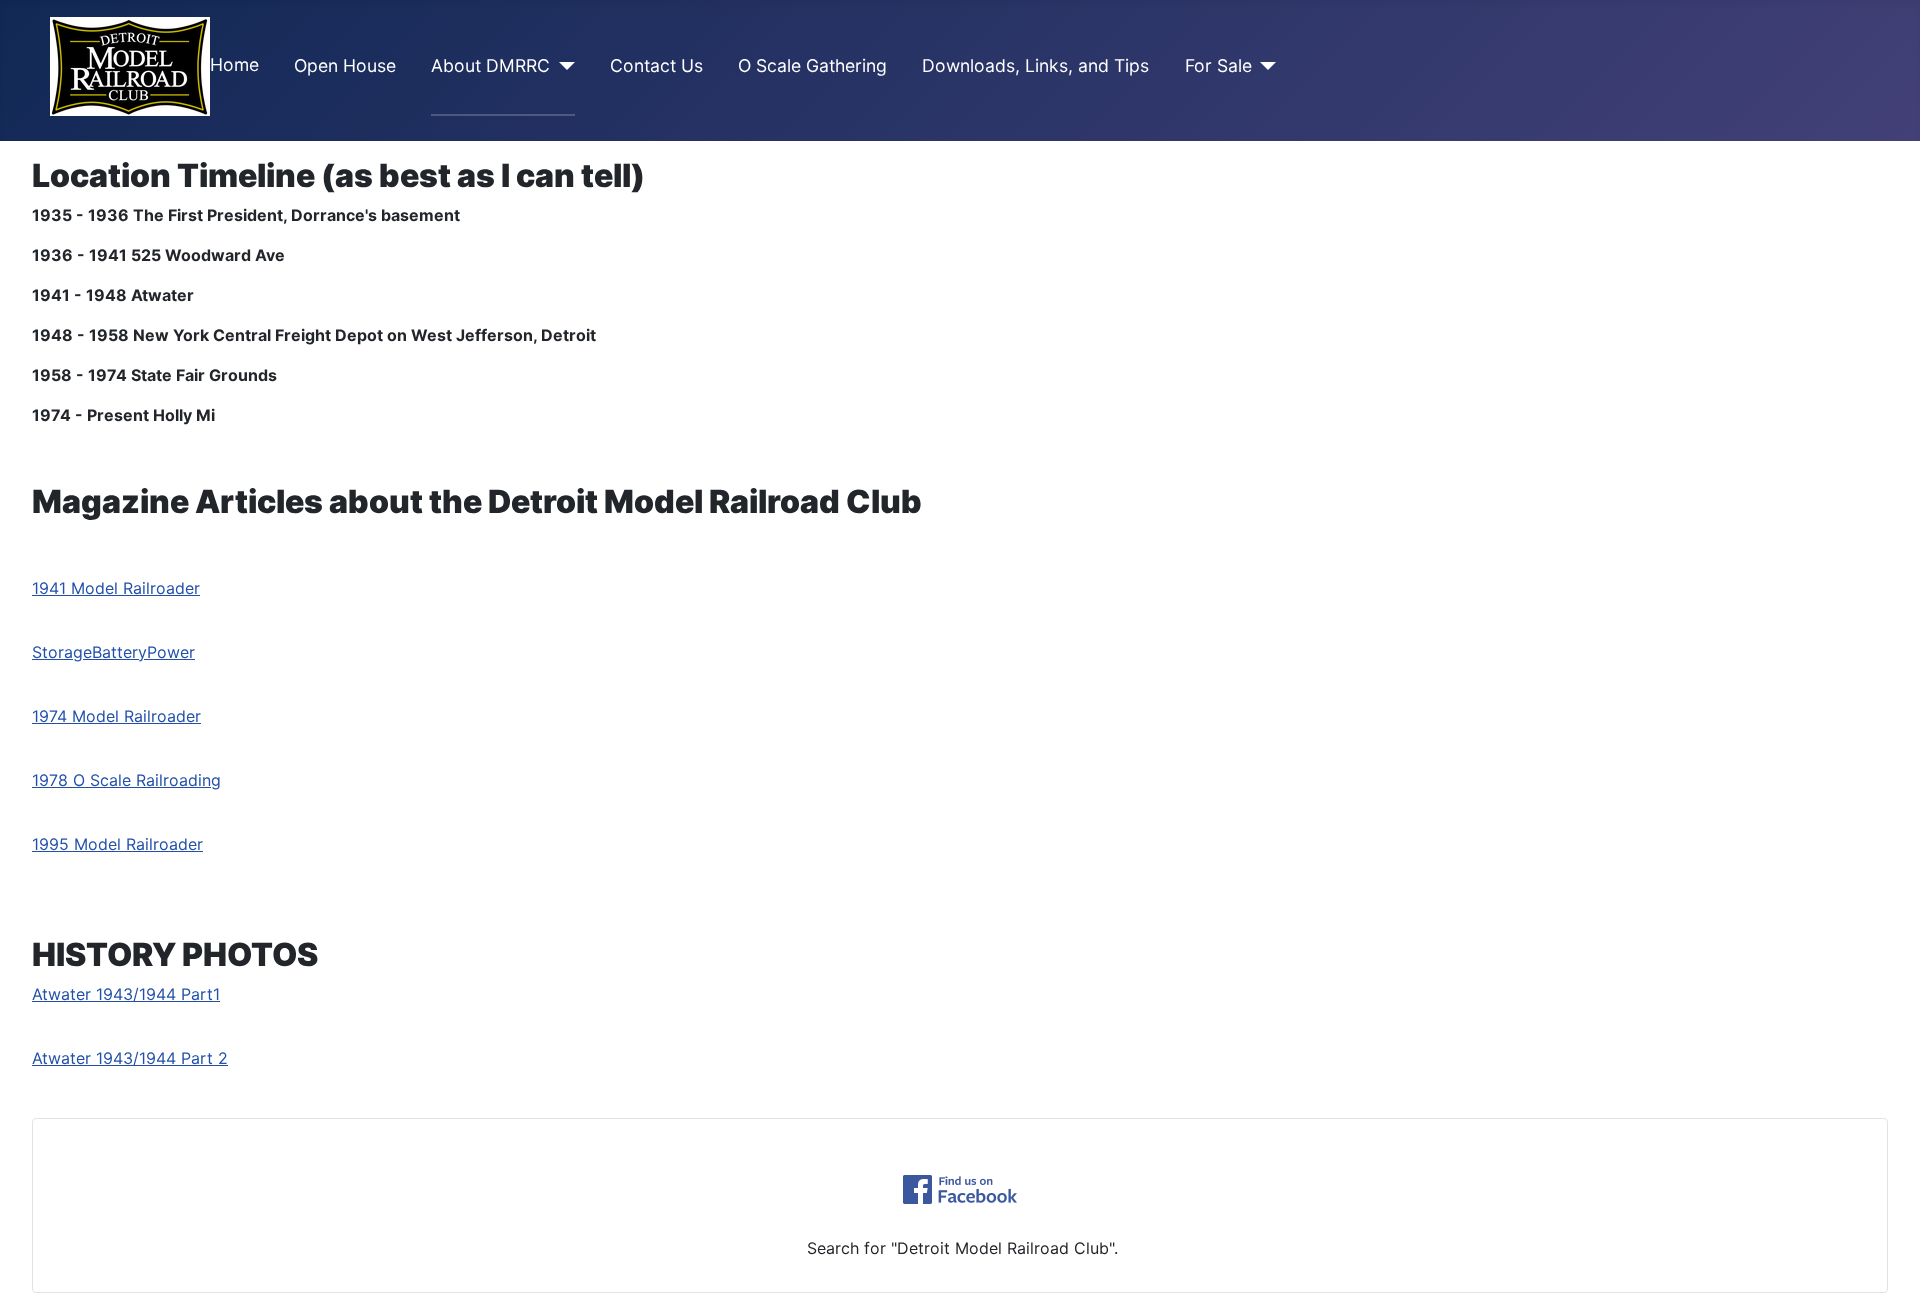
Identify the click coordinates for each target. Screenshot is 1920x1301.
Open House (345, 65)
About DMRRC (490, 65)
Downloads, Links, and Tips (1035, 65)
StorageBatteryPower (113, 652)
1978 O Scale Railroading (126, 780)
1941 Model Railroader (116, 588)
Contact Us (656, 65)
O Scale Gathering (812, 65)
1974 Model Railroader (116, 716)
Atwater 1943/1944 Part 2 (130, 1058)
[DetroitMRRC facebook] (960, 1189)
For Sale (1218, 65)
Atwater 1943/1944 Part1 (126, 994)
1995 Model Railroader (117, 844)
